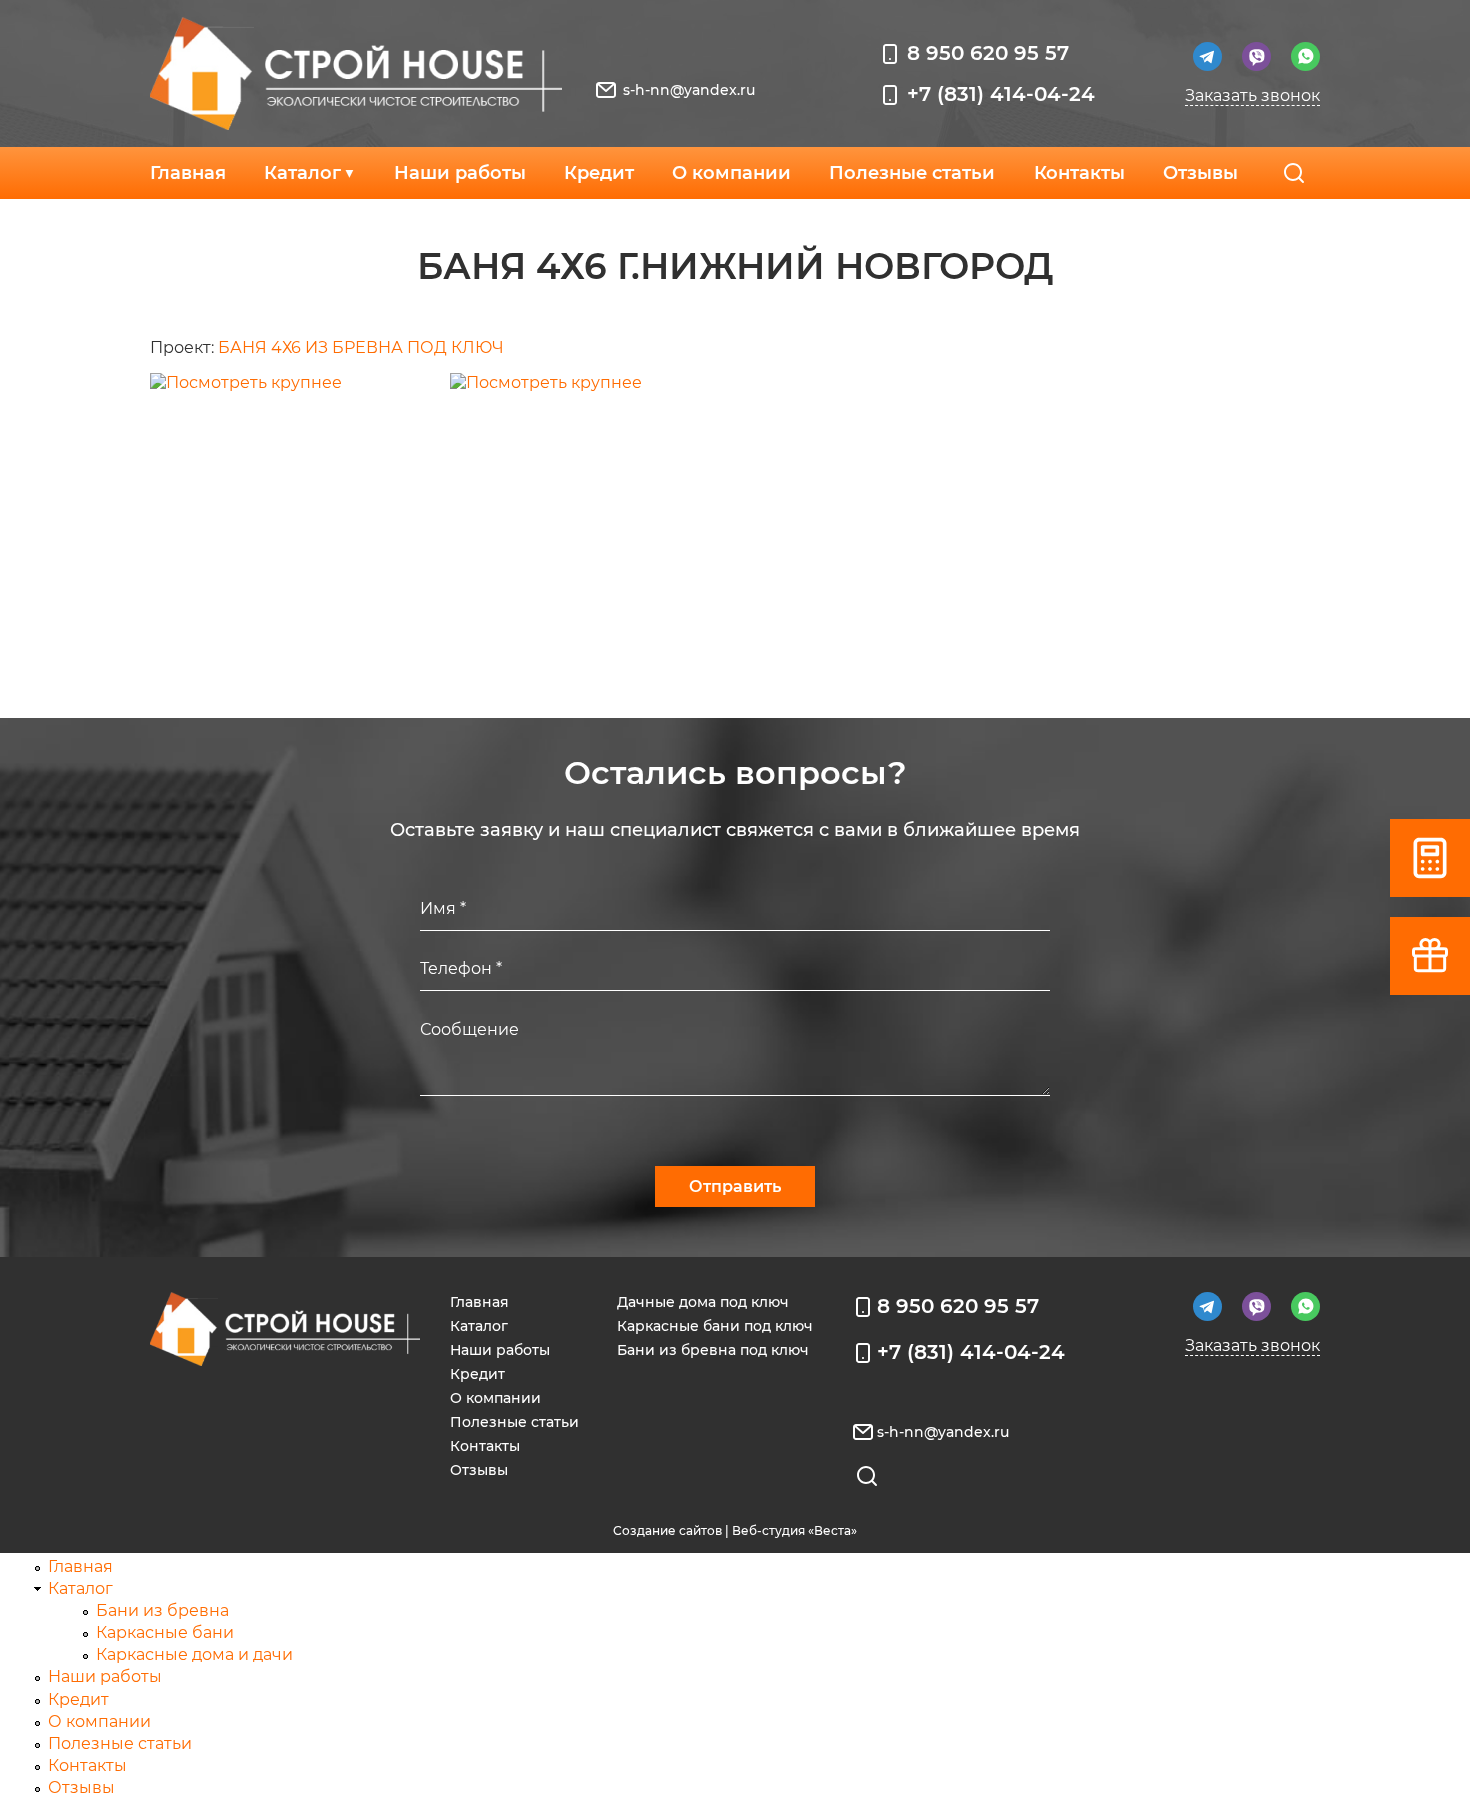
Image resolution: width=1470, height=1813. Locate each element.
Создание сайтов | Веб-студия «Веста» (735, 1530)
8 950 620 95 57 (988, 53)
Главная (188, 173)
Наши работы (460, 173)
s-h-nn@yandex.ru (689, 90)
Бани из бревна (162, 1610)
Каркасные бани (165, 1632)
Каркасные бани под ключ (715, 1326)
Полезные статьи (912, 173)
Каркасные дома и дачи (194, 1654)
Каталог (302, 173)
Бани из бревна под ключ (713, 1350)
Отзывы (1200, 173)
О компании (731, 173)
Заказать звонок (1252, 95)
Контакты (1079, 173)
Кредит (599, 173)
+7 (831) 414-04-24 (1001, 94)
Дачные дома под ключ (703, 1302)
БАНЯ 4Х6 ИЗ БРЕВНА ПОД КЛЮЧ (361, 347)
